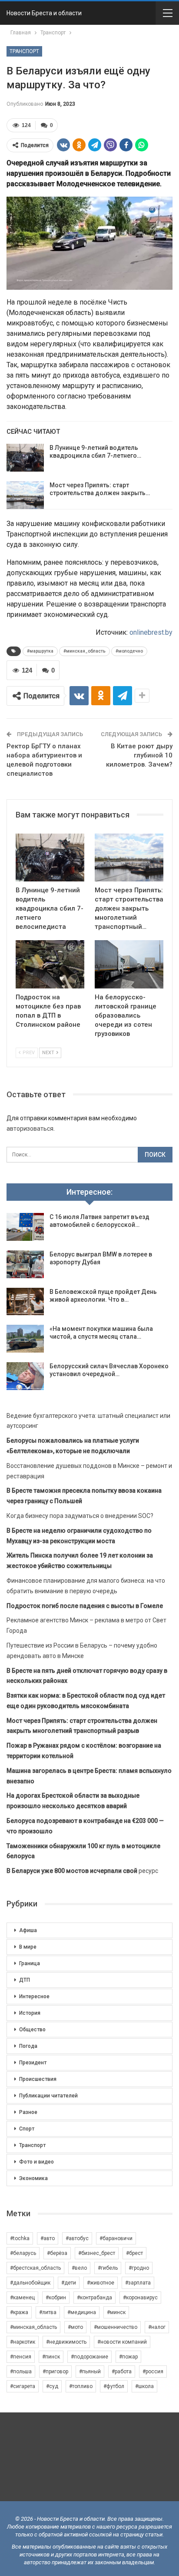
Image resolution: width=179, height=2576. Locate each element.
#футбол (114, 2386)
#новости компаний (122, 2342)
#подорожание (89, 2357)
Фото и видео (36, 2162)
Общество (32, 2030)
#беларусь (23, 2253)
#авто (48, 2238)
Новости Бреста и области (44, 13)
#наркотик (23, 2342)
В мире (28, 1947)
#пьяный (90, 2372)
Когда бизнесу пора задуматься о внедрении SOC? (80, 1516)
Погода (28, 2046)
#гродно (139, 2268)
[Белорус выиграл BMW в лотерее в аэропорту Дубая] (25, 1264)
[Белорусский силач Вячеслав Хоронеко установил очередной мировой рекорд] (25, 1376)
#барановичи (116, 2238)
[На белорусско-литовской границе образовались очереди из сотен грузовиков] (129, 964)
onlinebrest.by (151, 632)
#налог (157, 2327)
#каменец (22, 2298)
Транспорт (24, 51)
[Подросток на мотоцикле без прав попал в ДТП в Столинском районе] (50, 964)
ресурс (82, 1871)
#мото (75, 2327)
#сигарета (23, 2386)
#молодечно (129, 651)
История (30, 2013)
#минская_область (85, 651)
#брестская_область (35, 2268)
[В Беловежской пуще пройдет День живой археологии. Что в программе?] (25, 1302)
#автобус (77, 2238)
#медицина (82, 2312)
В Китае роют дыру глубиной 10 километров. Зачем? (139, 755)
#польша (21, 2372)
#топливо (81, 2386)
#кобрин (56, 2298)
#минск (116, 2312)
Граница (30, 1963)
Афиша (28, 1930)
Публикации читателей (48, 2096)
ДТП (25, 1980)
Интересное (34, 1996)
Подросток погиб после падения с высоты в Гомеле (85, 1606)
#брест (134, 2253)
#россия (153, 2372)
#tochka (20, 2238)
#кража (19, 2312)
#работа (122, 2372)
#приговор (55, 2372)
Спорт (27, 2129)
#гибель (108, 2268)
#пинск (51, 2357)
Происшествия (38, 2079)
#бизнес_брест (97, 2253)
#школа (144, 2386)
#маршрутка (40, 651)
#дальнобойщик (30, 2283)
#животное (101, 2283)
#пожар (128, 2357)
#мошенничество (116, 2327)
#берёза (57, 2253)
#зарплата (138, 2283)
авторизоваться (30, 1129)
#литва (48, 2312)
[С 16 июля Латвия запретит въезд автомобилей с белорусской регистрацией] (25, 1227)
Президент (33, 2063)
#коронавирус (140, 2298)
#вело (79, 2268)
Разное (28, 2112)
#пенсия (21, 2357)
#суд (52, 2386)
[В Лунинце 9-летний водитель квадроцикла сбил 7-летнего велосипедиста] (25, 458)
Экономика (33, 2178)
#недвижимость (66, 2342)
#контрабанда (94, 2298)
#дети (69, 2283)
